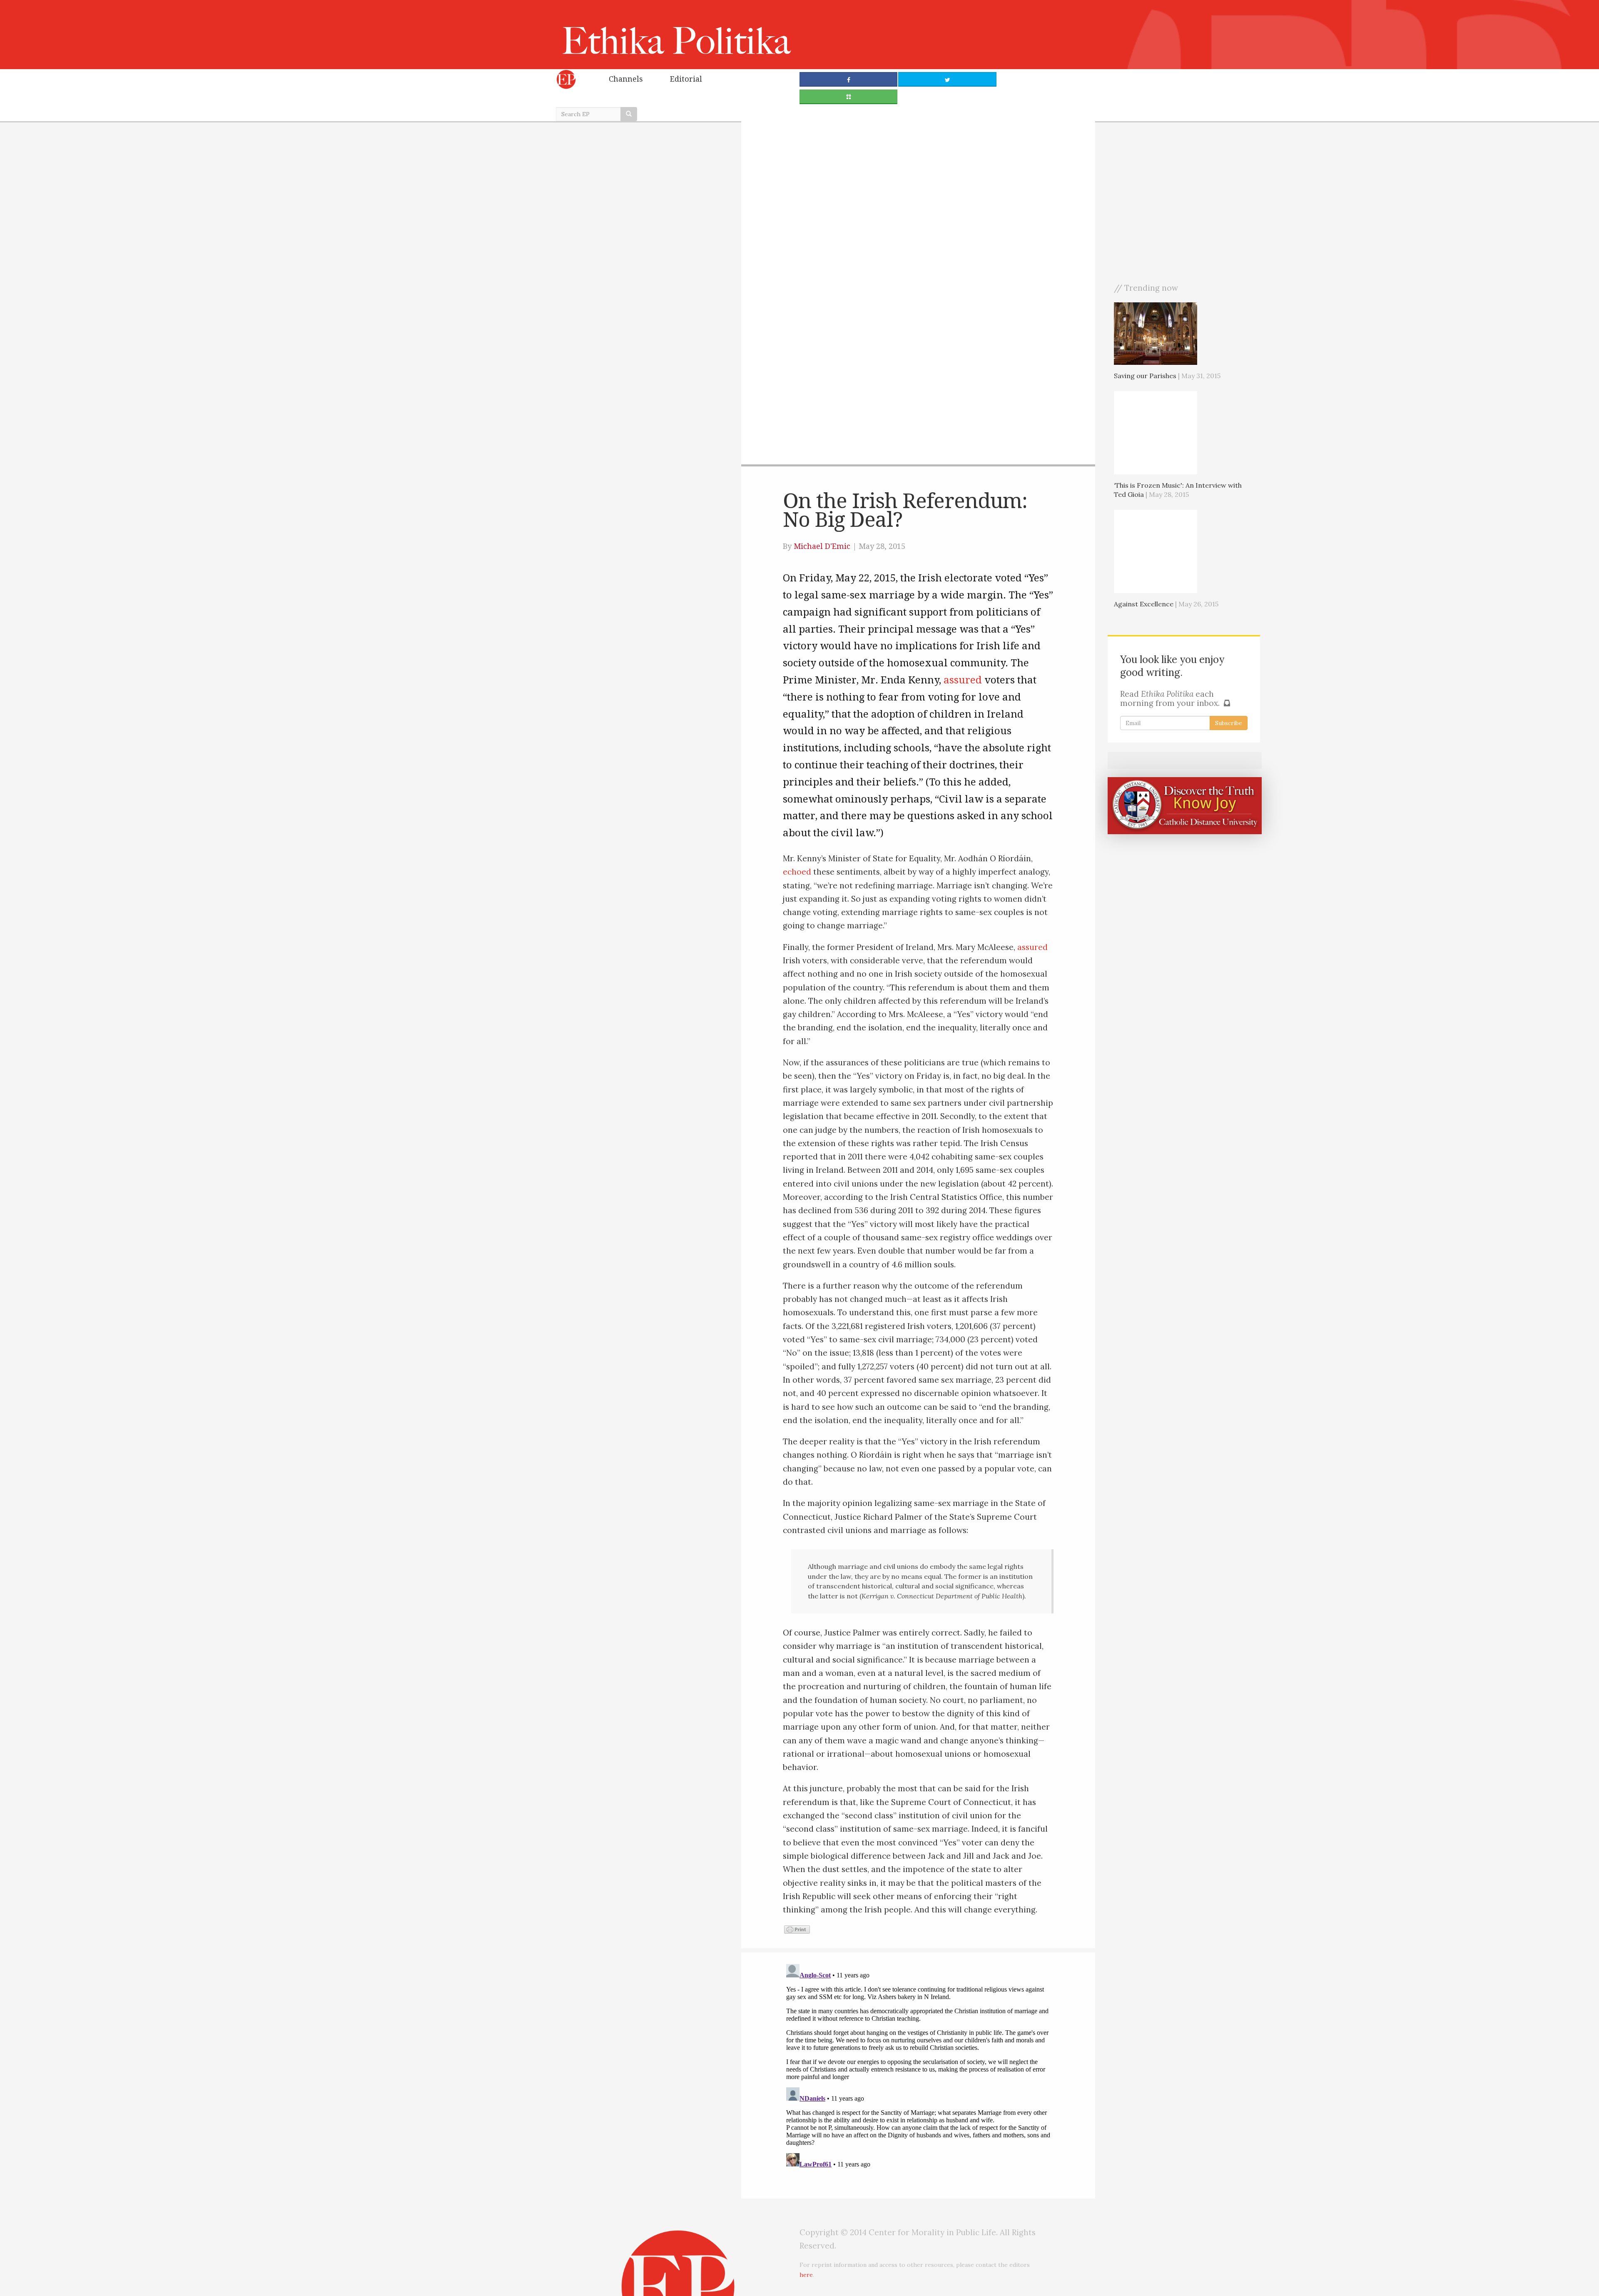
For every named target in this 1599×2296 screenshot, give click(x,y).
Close (902, 148)
